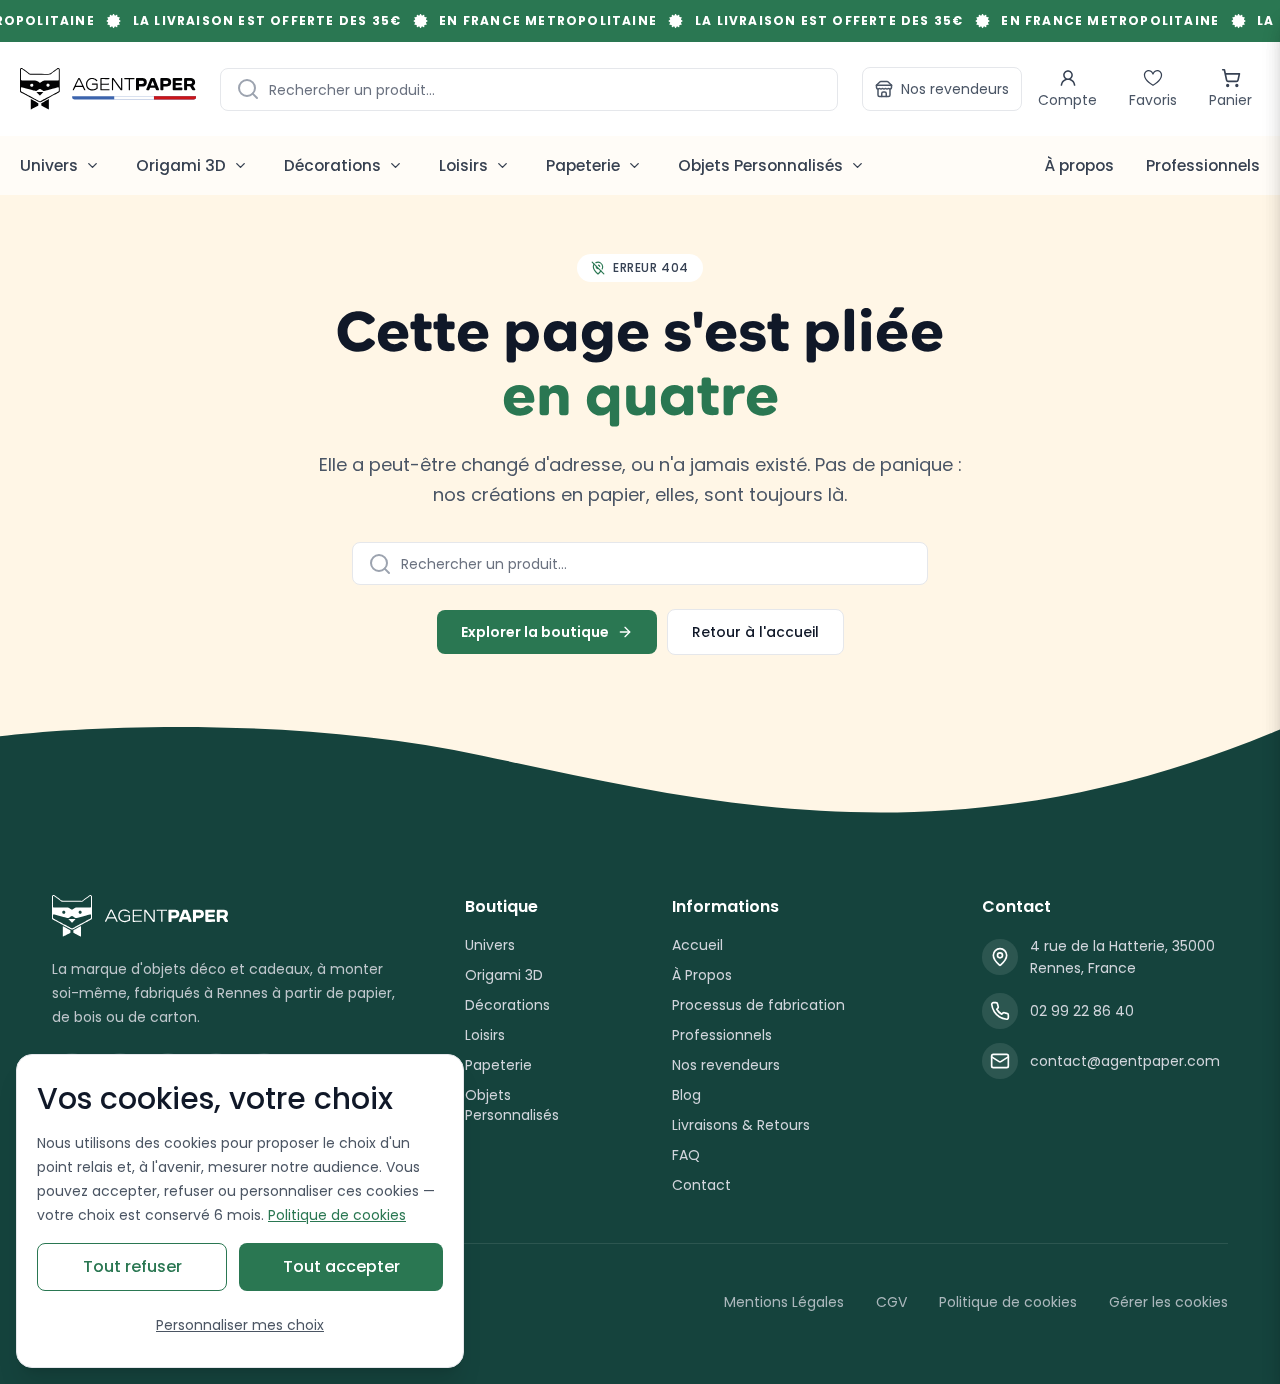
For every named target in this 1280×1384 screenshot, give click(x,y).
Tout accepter (341, 1266)
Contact (701, 1185)
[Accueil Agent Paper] (226, 916)
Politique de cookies (1008, 1302)
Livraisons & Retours (741, 1125)
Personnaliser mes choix (240, 1325)
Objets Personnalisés (512, 1105)
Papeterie (498, 1065)
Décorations (507, 1005)
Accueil (697, 945)
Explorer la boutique (535, 632)
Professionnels (1203, 165)
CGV (891, 1302)
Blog (686, 1095)
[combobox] (529, 89)
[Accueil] (108, 88)
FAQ (686, 1155)
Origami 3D (504, 975)
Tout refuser (132, 1266)
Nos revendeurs (955, 89)
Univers (490, 945)
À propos (1079, 165)
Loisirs (485, 1035)
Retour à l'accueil (755, 632)
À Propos (702, 975)
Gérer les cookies (1168, 1302)
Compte (1067, 100)
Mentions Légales (784, 1302)
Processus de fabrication (758, 1005)
